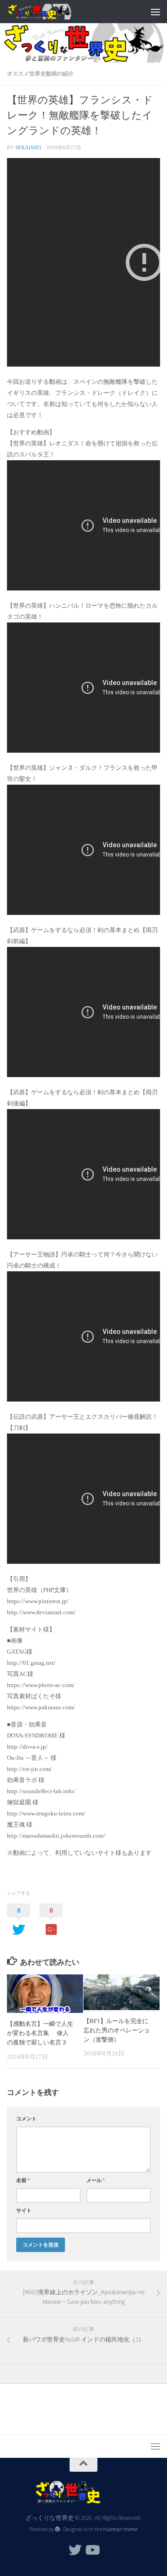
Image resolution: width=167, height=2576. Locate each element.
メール (96, 2180)
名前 (23, 2180)
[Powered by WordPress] (58, 2529)
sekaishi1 (29, 147)
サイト (24, 2210)
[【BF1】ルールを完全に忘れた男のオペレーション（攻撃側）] (122, 1992)
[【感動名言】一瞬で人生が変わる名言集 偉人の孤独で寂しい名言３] (45, 1994)
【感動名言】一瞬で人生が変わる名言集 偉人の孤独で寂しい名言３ (40, 2033)
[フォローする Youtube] (92, 2550)
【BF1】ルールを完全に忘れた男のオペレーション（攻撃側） (117, 2030)
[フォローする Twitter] (75, 2550)
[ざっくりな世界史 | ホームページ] (50, 12)
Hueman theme (120, 2529)
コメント (26, 2119)
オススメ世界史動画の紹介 (40, 73)
